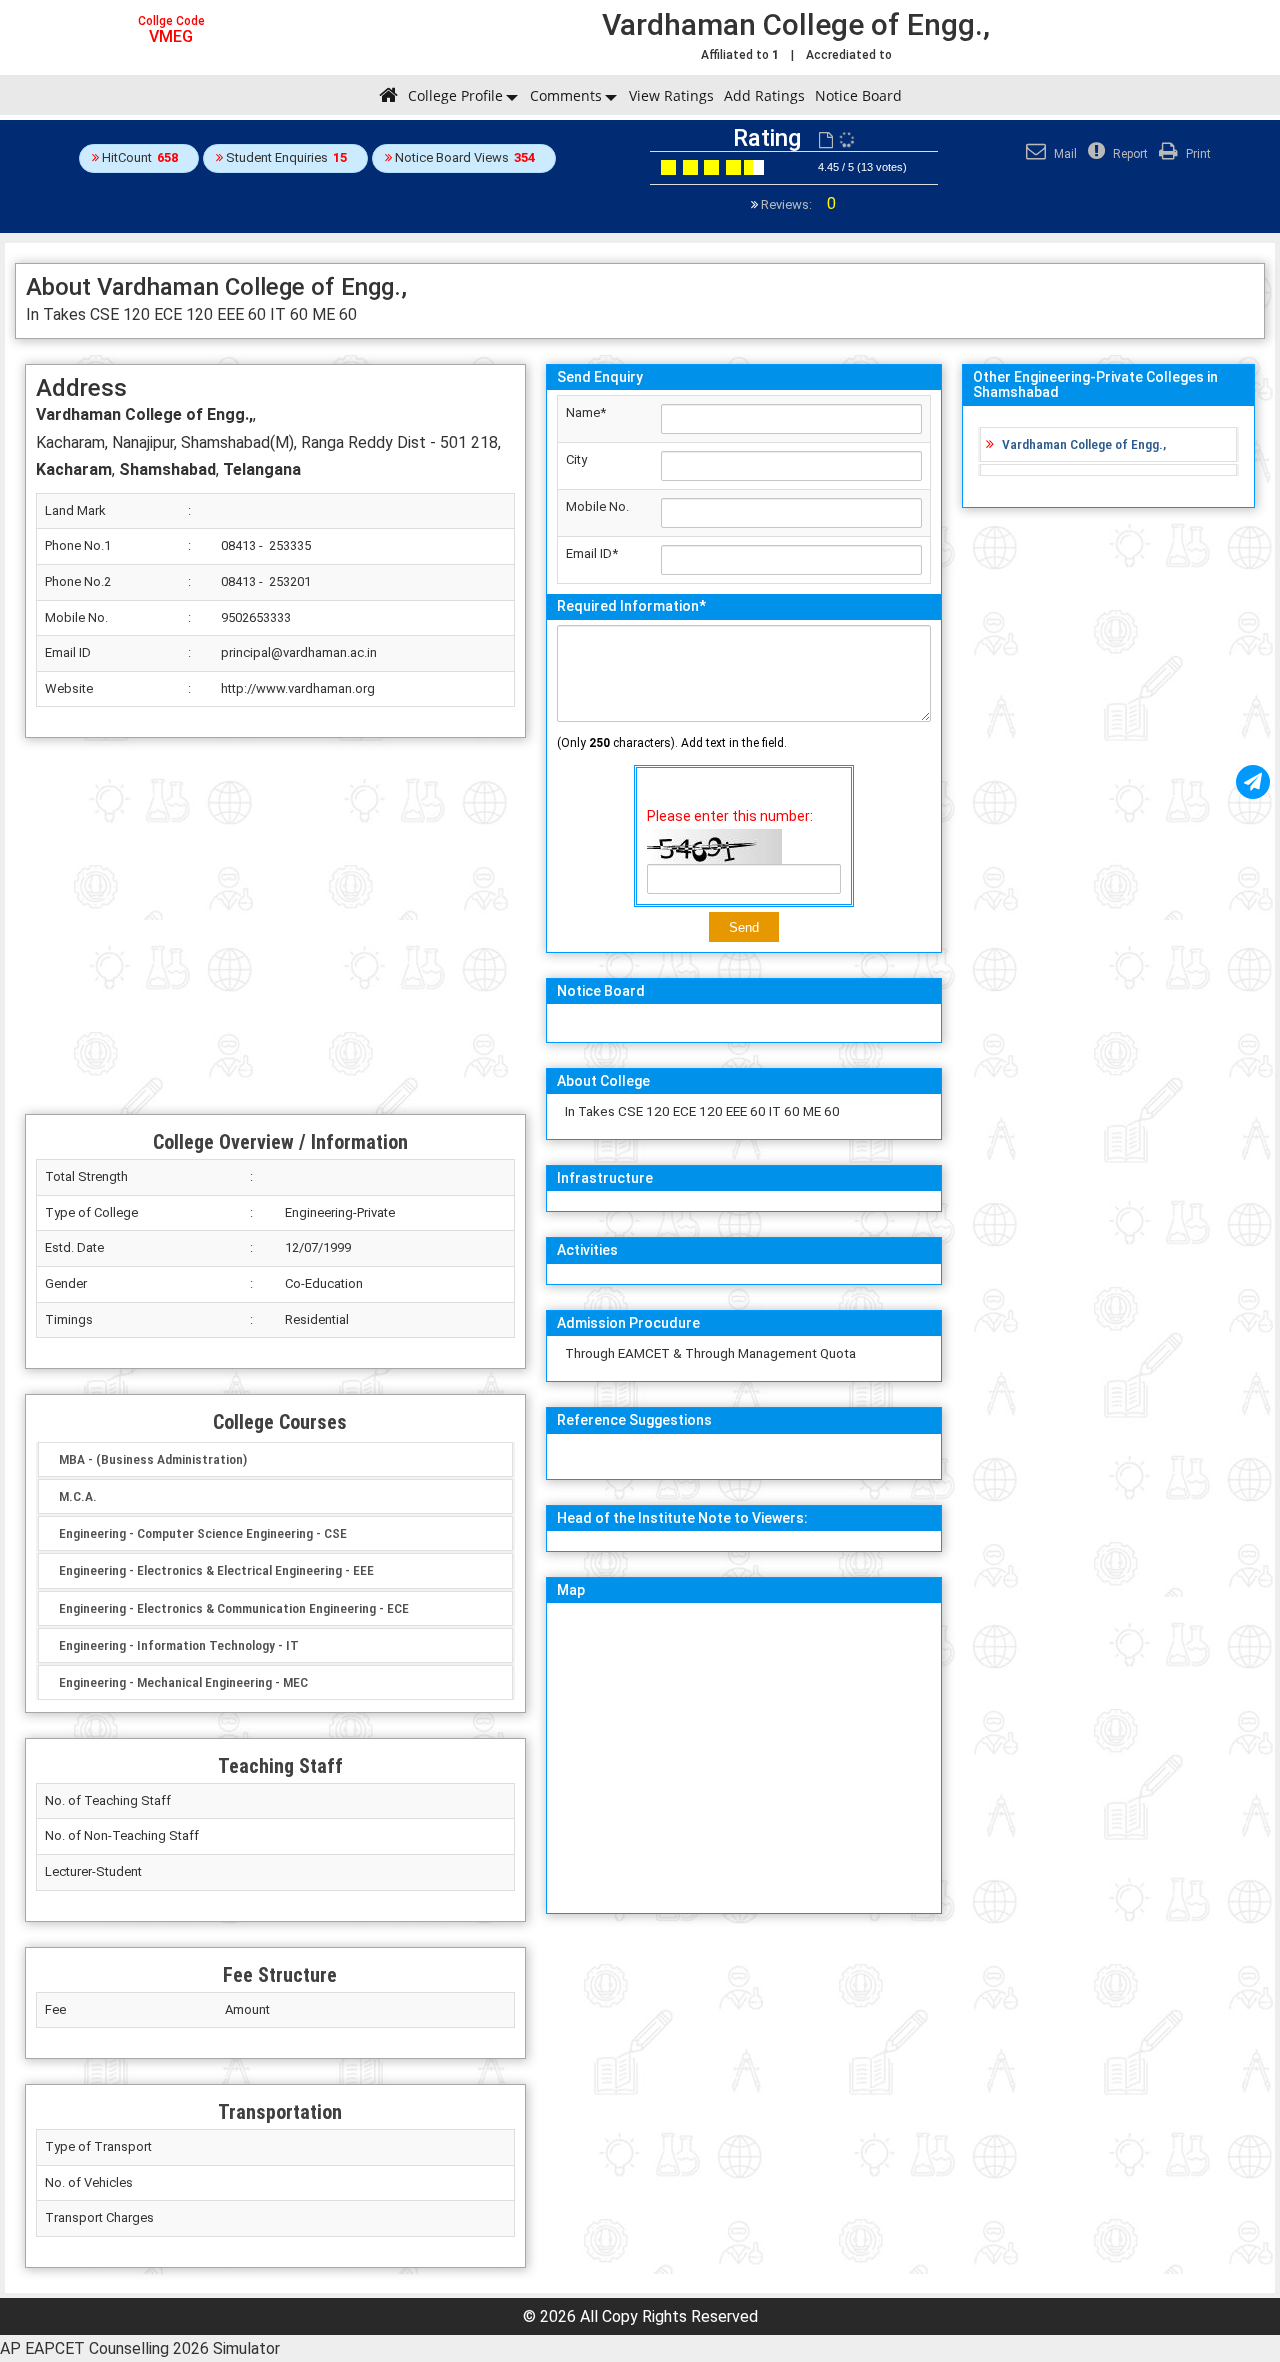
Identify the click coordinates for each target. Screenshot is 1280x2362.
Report (1129, 154)
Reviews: (797, 204)
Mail (1064, 154)
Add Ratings (764, 95)
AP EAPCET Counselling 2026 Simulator (140, 2348)
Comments (566, 95)
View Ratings (671, 95)
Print (1197, 154)
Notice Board (858, 95)
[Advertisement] (275, 926)
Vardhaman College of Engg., (1084, 444)
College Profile (455, 95)
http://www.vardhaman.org (298, 688)
